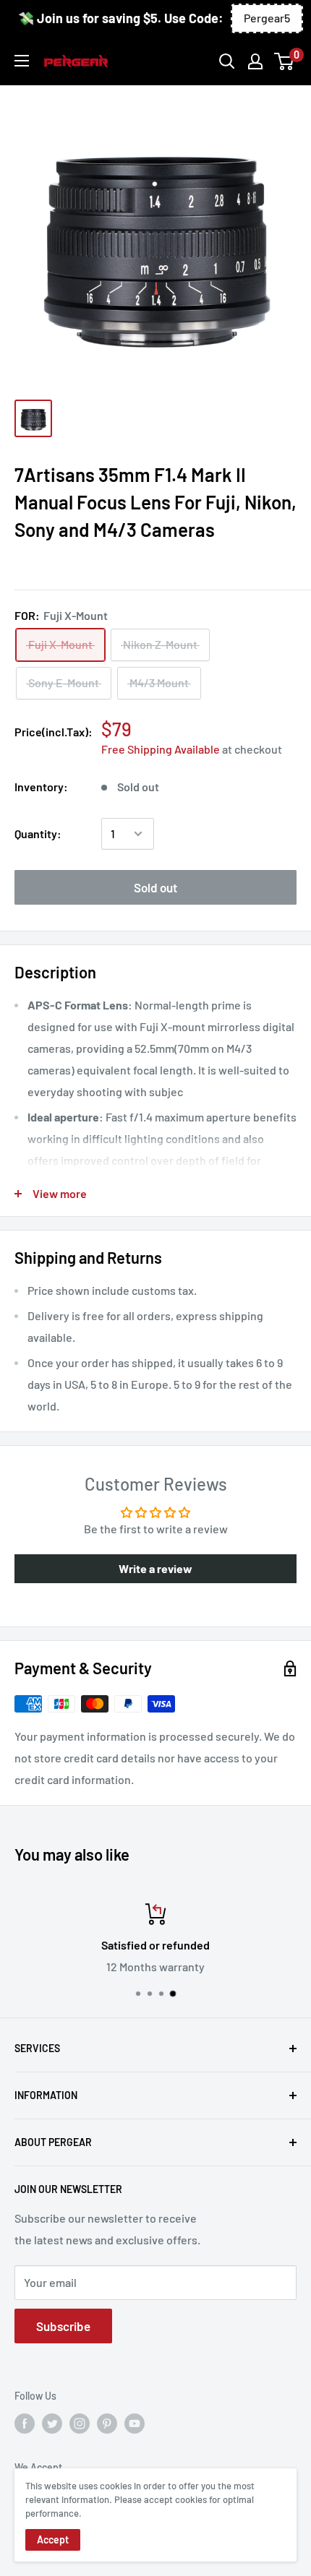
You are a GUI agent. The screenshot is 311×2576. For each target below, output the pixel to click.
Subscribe (63, 2326)
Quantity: (38, 833)
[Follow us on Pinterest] (107, 2424)
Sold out (155, 887)
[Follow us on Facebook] (25, 2424)
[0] (285, 61)
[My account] (255, 61)
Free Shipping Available (161, 749)
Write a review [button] (155, 1568)
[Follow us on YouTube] (135, 2424)
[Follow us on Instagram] (80, 2424)
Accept (53, 2540)
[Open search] (227, 61)
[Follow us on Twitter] (52, 2424)
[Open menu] (22, 61)
